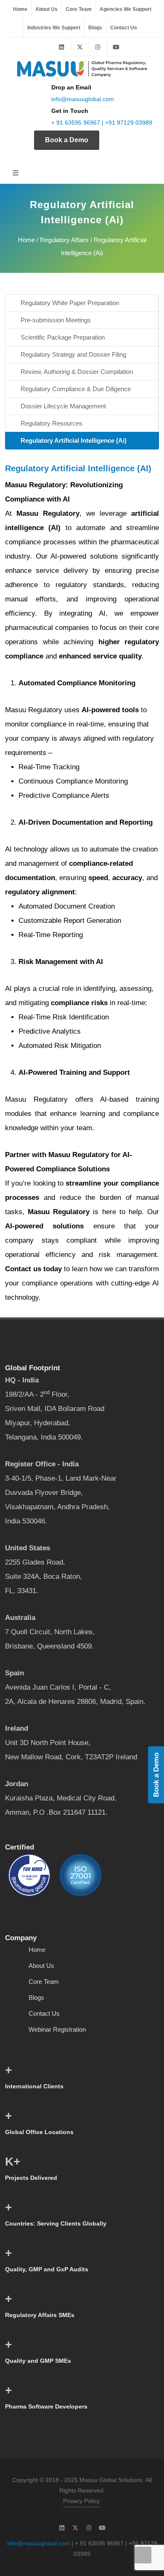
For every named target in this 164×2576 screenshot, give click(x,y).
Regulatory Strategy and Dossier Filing (73, 354)
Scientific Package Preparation (63, 337)
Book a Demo (67, 140)
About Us (46, 9)
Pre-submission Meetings (56, 320)
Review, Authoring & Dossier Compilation (77, 372)
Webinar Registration (57, 2029)
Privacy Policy (81, 2501)
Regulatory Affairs (64, 240)
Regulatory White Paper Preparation (70, 303)
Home (20, 9)
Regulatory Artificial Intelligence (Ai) (74, 440)
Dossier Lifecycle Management (63, 406)
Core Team (79, 9)
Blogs (95, 28)
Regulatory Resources (52, 423)
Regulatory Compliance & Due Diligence (76, 389)
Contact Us (124, 28)
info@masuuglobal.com (83, 99)
